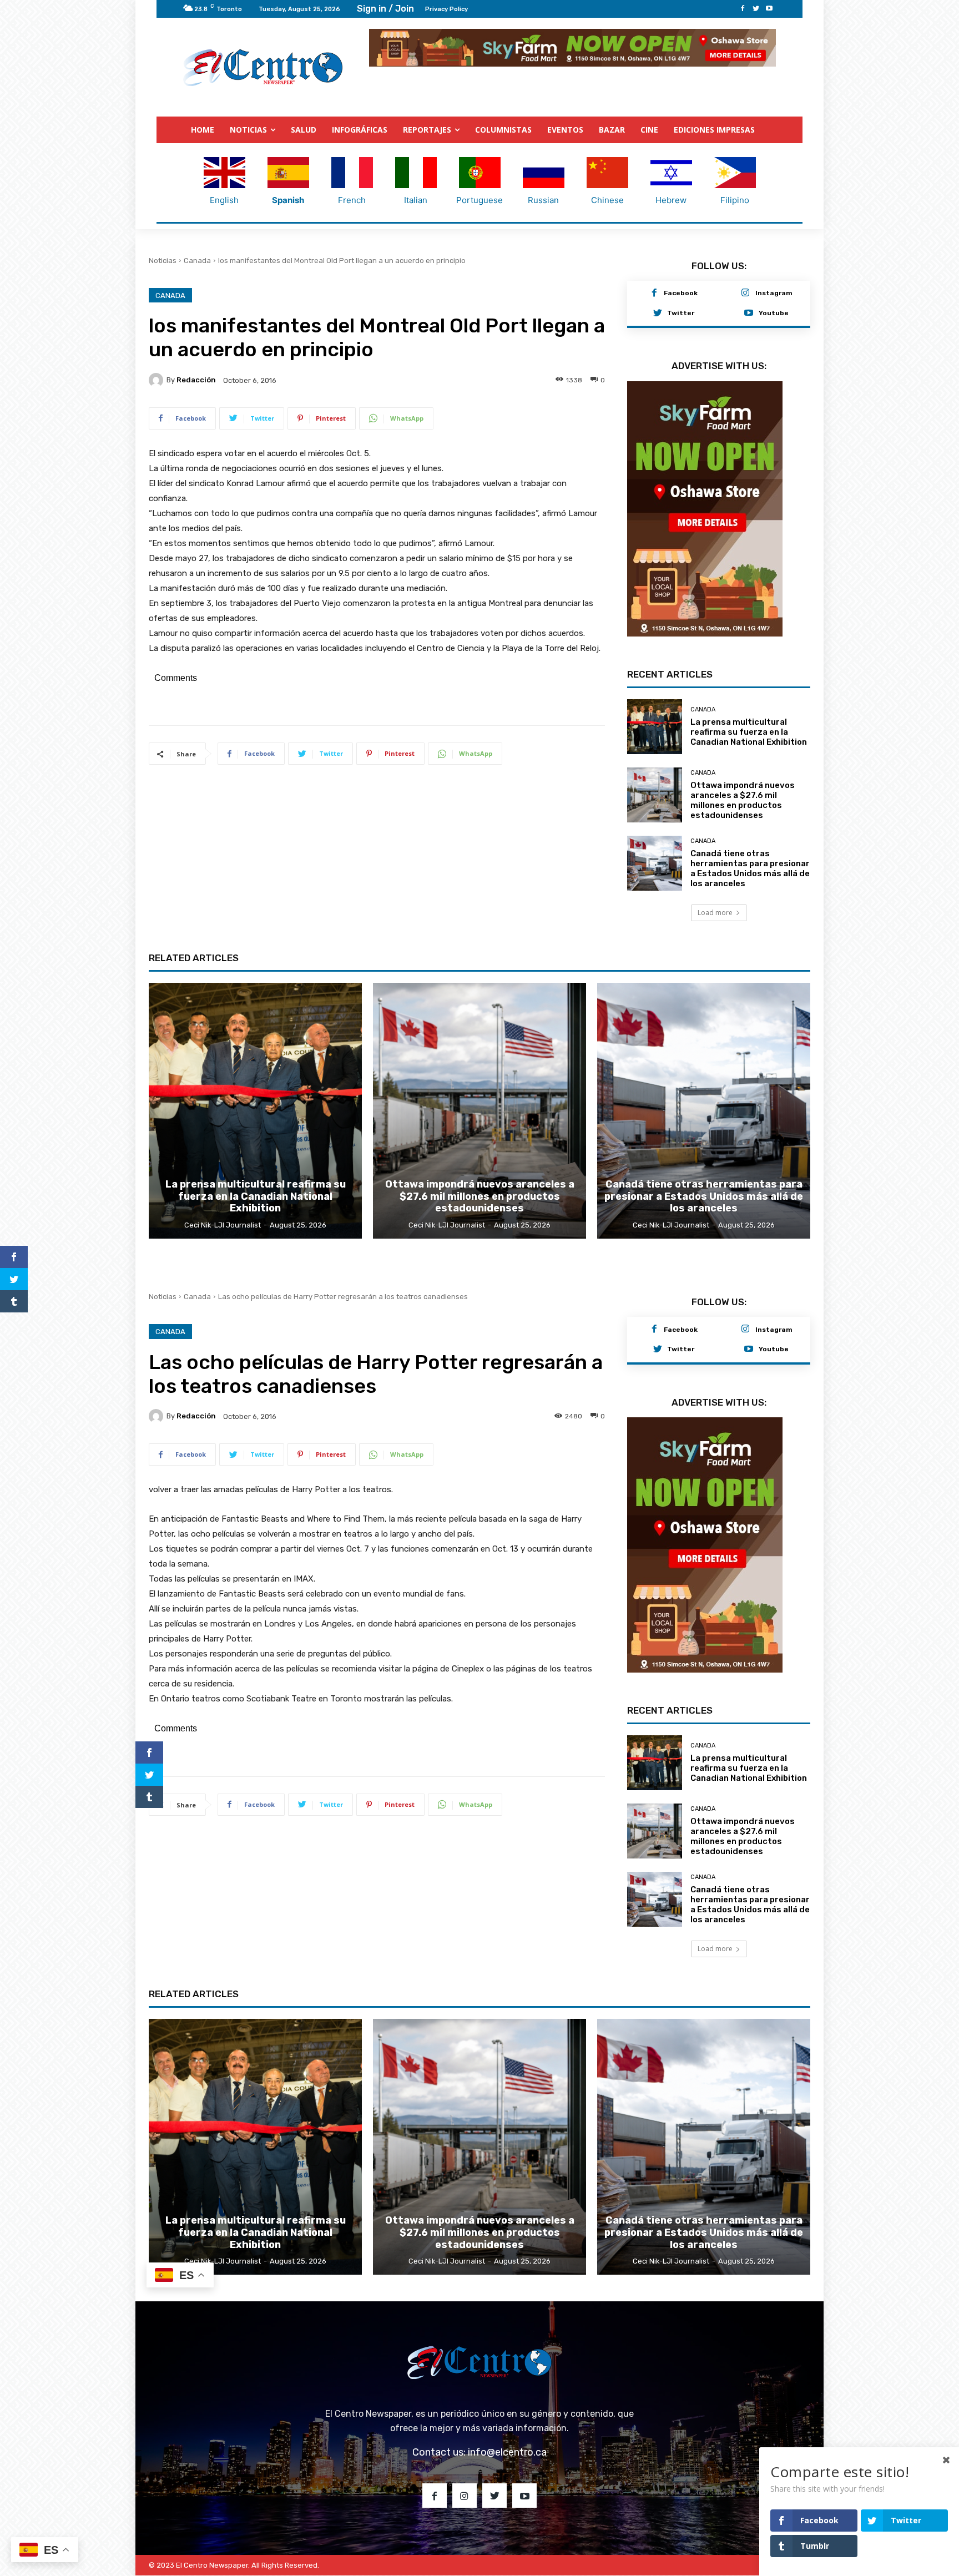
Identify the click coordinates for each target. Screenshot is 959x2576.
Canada (197, 260)
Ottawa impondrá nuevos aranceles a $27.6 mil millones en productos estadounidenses (743, 821)
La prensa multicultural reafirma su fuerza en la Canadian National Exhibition (749, 752)
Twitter (681, 312)
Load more (715, 933)
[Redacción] (158, 380)
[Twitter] (756, 9)
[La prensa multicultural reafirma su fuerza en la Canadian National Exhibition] (655, 747)
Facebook (681, 292)
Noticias (163, 260)
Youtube (774, 312)
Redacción (196, 379)
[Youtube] (769, 9)
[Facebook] (743, 9)
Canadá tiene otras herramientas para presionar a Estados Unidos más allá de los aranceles (750, 889)
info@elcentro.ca (507, 2473)
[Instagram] (745, 293)
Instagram (774, 292)
